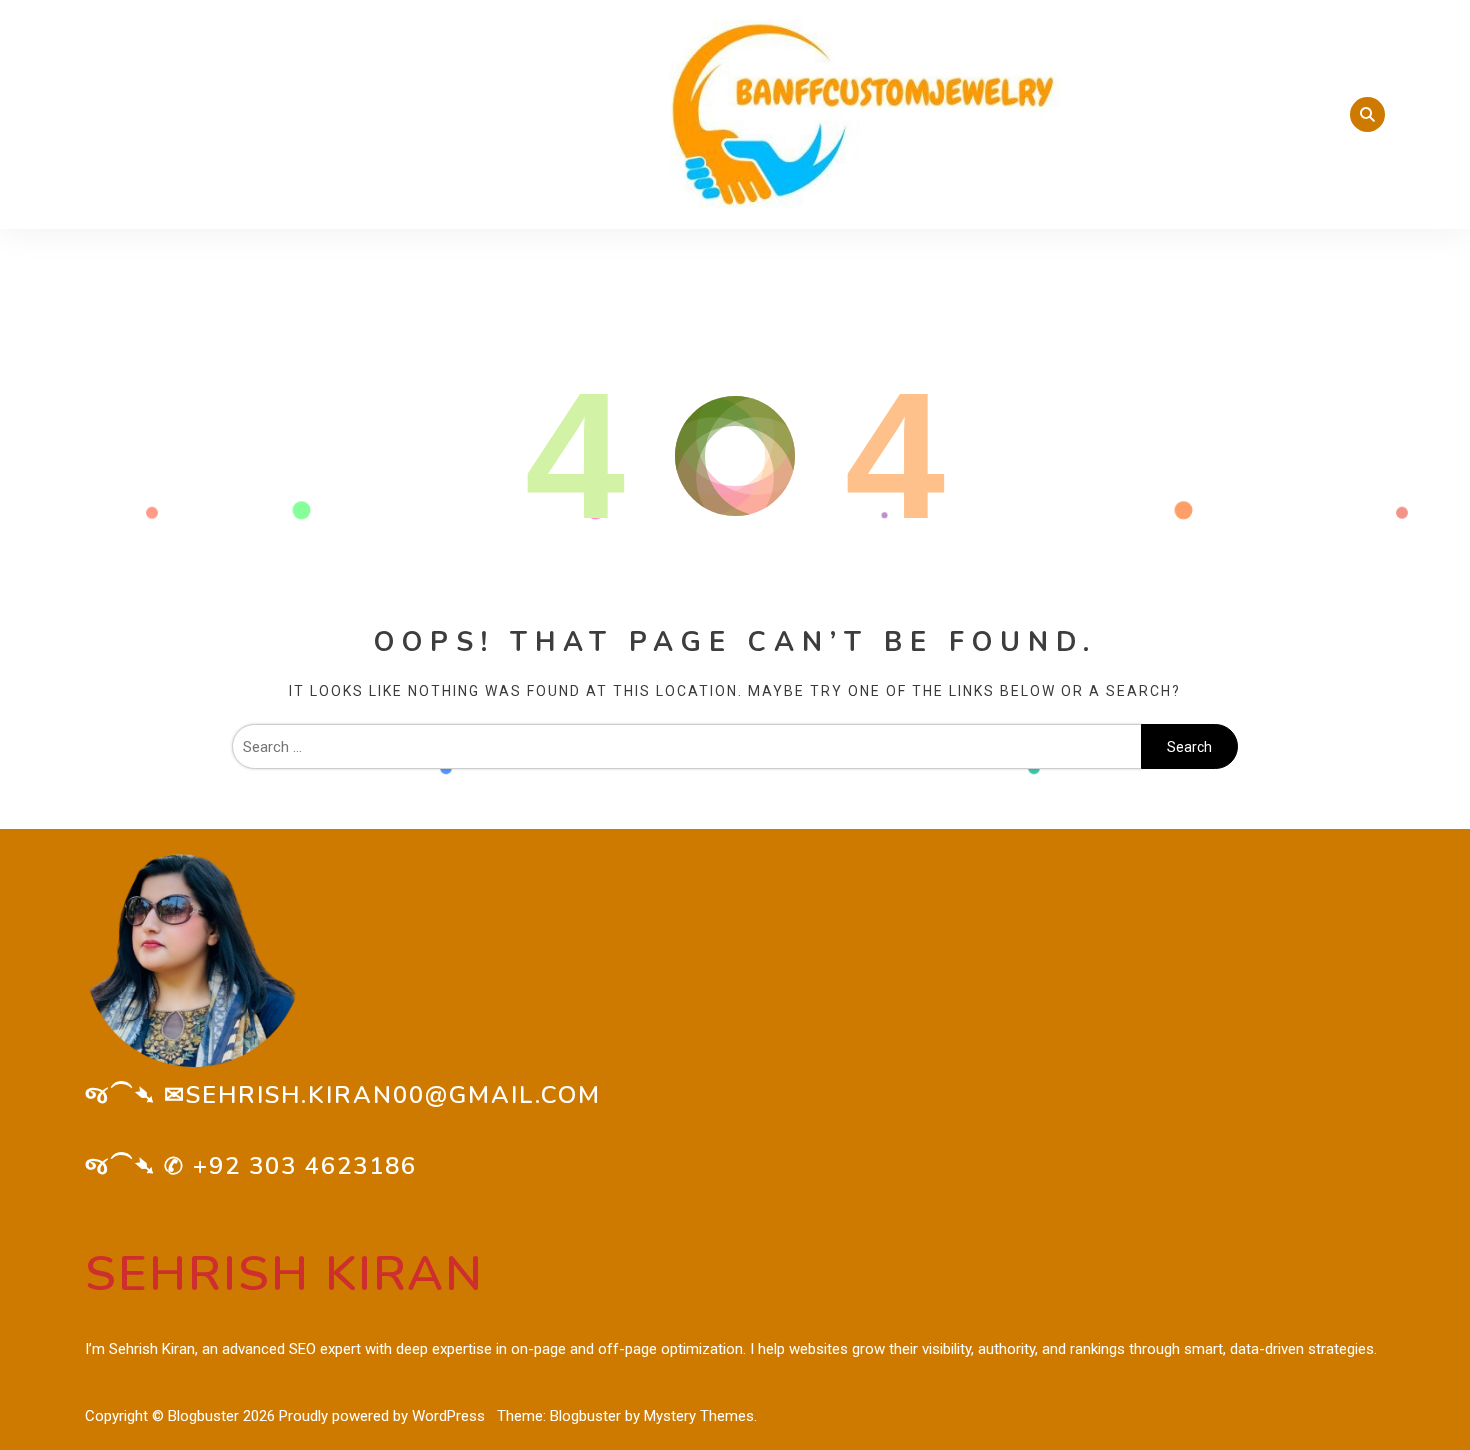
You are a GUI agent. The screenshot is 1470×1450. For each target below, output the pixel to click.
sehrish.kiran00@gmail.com (393, 1095)
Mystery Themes (699, 1416)
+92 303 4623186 (305, 1166)
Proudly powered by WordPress (384, 1416)
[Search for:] (686, 747)
